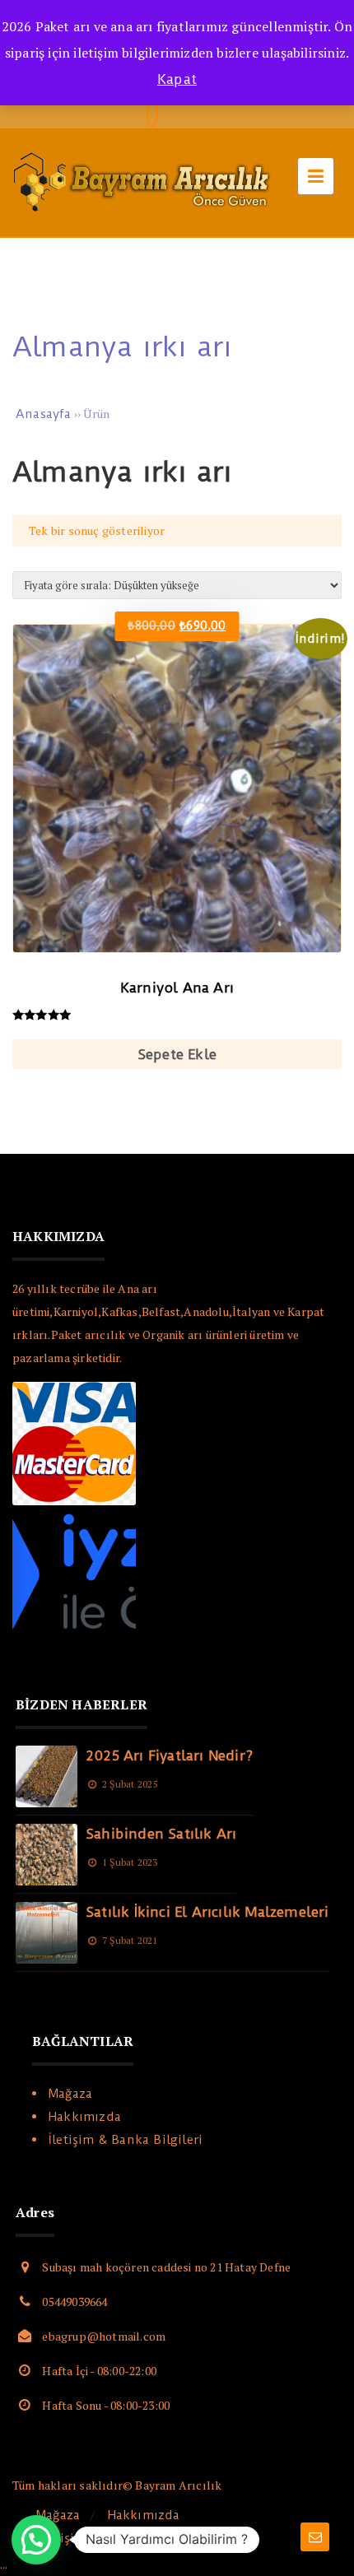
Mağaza (70, 2094)
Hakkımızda (85, 2117)
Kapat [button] (177, 79)
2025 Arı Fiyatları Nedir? (169, 1755)
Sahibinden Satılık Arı (161, 1834)
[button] (36, 2540)
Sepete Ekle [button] (177, 1054)
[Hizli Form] (315, 2537)
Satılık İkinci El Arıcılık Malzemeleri (207, 1912)
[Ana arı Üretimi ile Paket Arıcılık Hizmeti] (144, 213)
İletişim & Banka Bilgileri (126, 2140)
